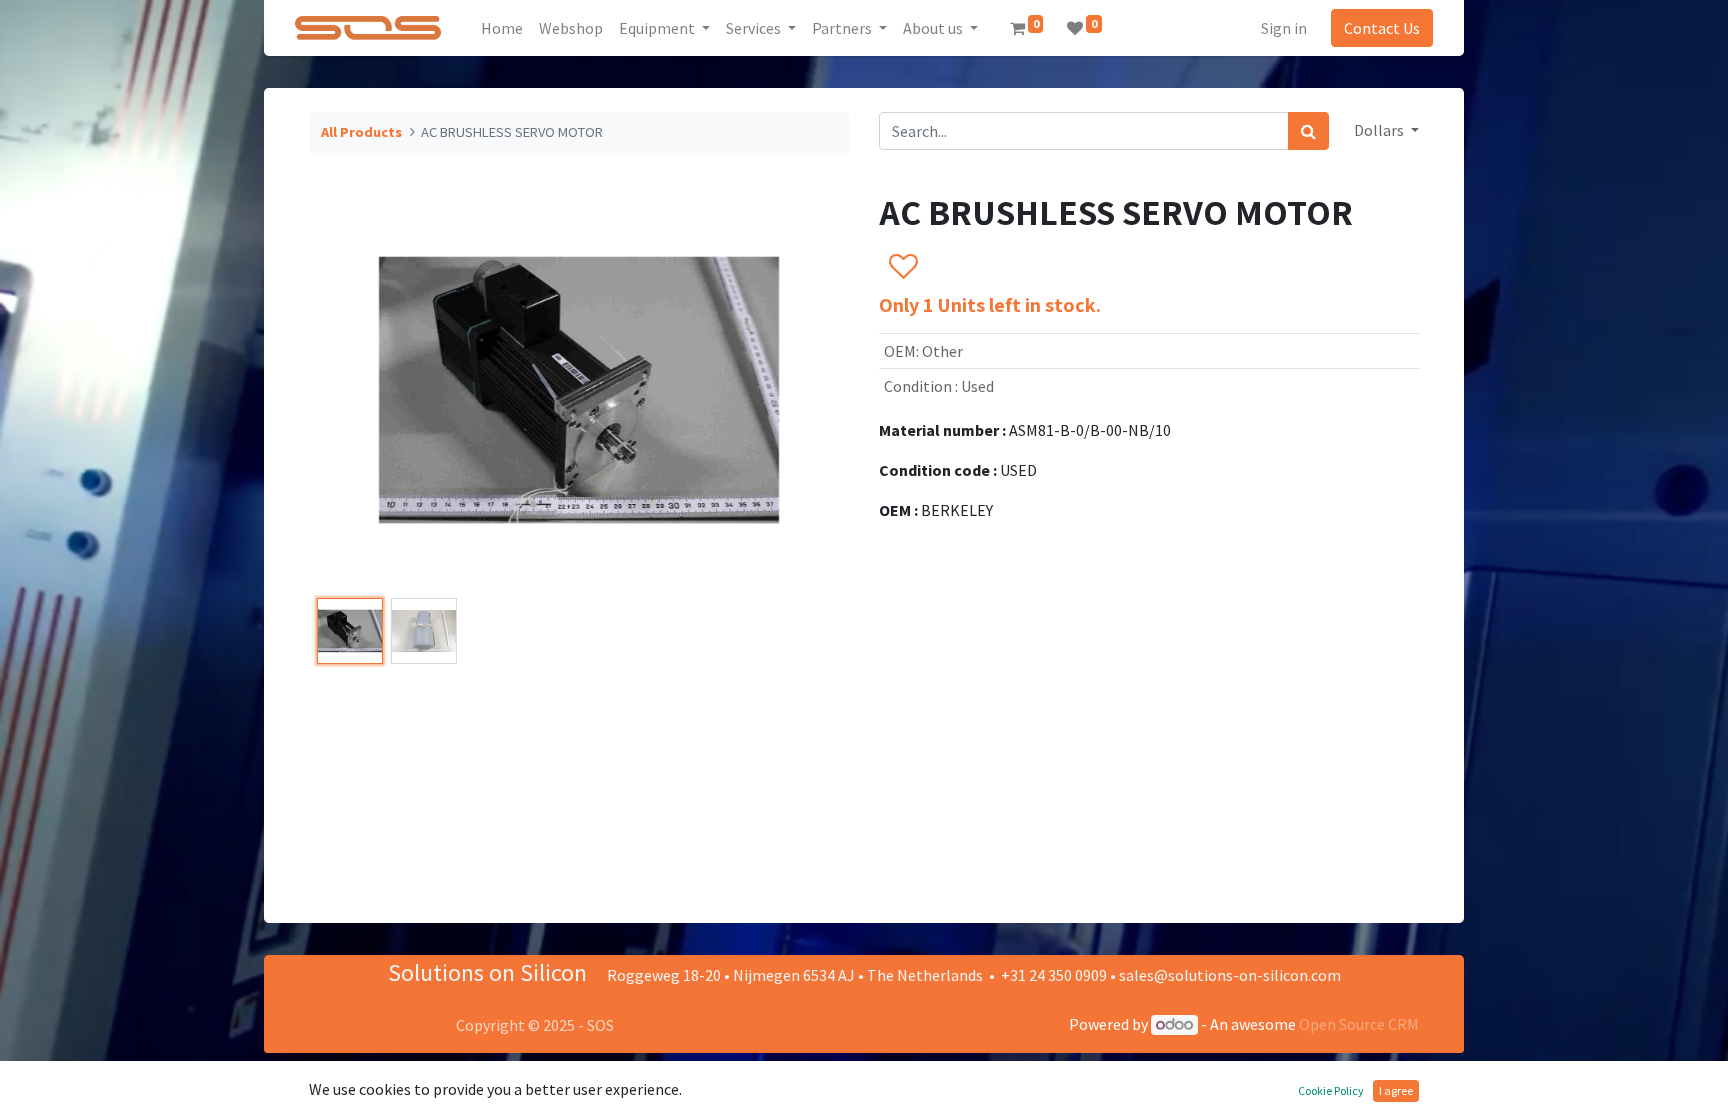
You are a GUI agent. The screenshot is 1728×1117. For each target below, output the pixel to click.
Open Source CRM (1359, 1024)
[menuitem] (502, 28)
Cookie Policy (1331, 1090)
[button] (349, 390)
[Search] (1308, 131)
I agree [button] (1396, 1090)
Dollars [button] (1380, 130)
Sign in (1284, 28)
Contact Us (1382, 28)
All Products (361, 132)
